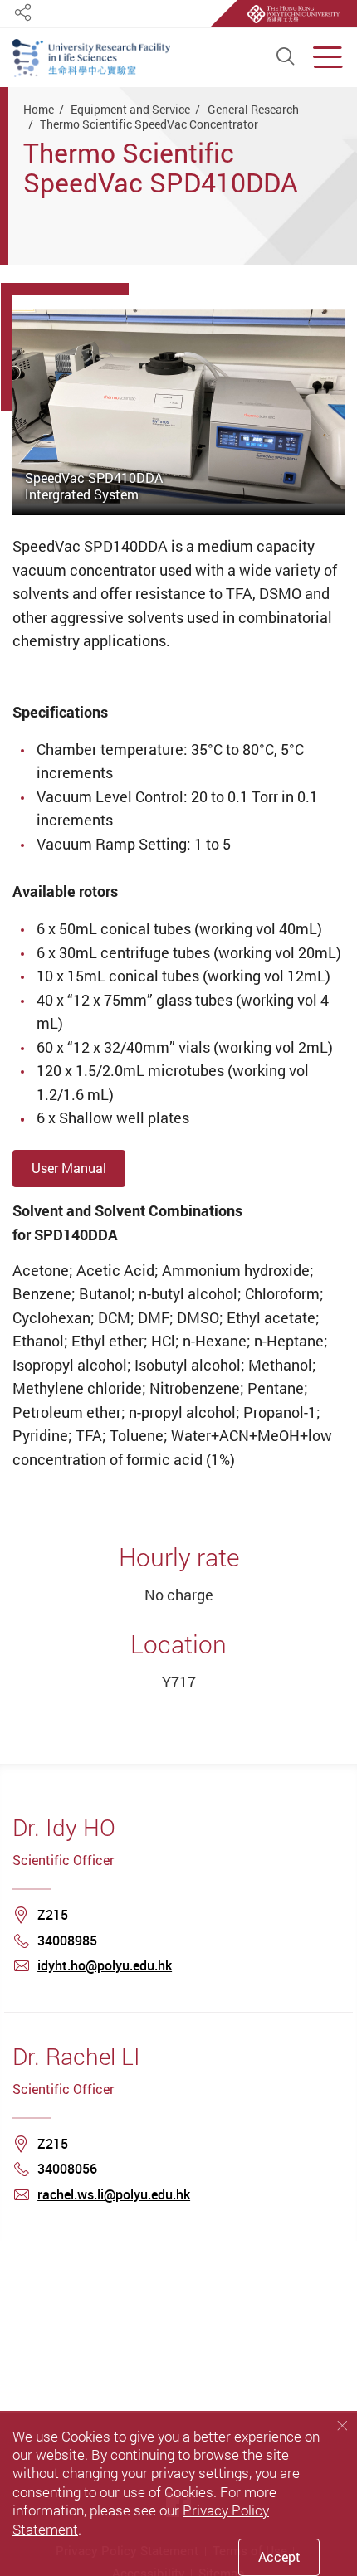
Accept (279, 2557)
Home (39, 109)
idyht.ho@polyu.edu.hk (105, 1965)
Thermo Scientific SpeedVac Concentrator (149, 124)
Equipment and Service (130, 109)
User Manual (69, 1168)
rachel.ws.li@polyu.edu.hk (114, 2194)
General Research (253, 109)
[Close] (342, 2425)
